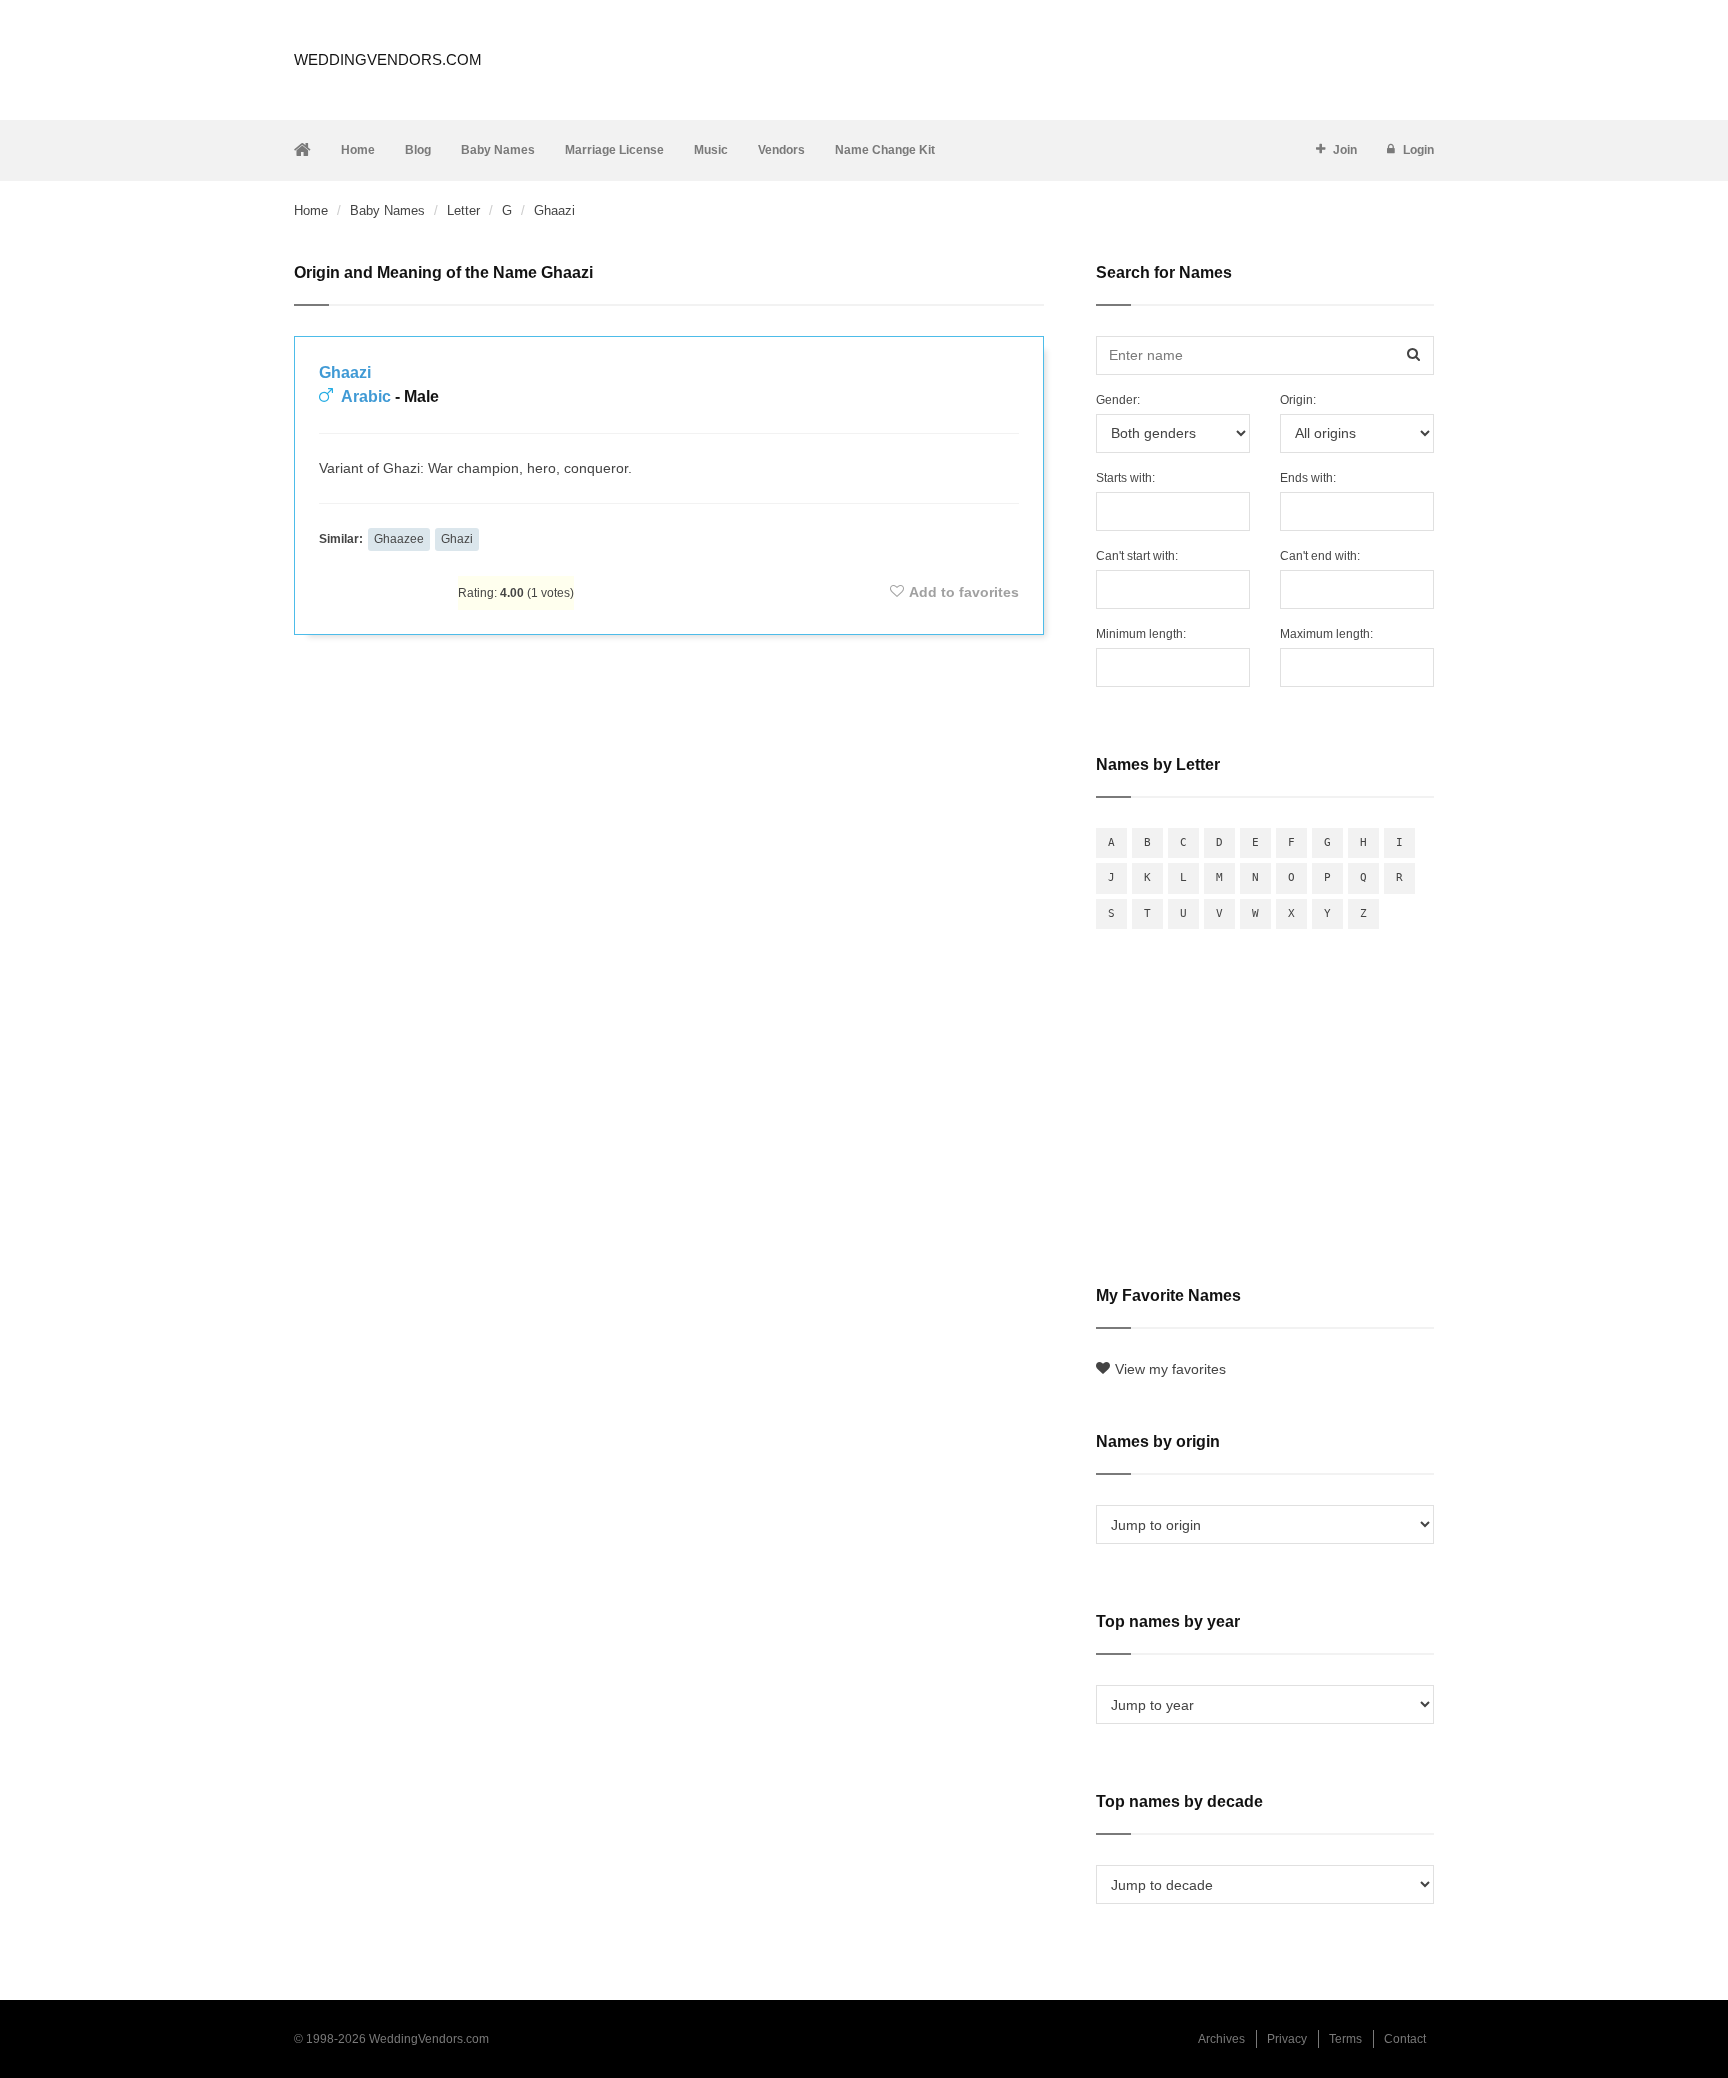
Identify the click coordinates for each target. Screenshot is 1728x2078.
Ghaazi (345, 372)
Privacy (1287, 2039)
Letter (463, 210)
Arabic (366, 396)
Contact (1405, 2039)
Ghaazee (399, 539)
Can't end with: (1320, 556)
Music (711, 150)
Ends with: (1308, 478)
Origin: (1298, 400)
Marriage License (614, 150)
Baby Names (498, 150)
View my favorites (1170, 1369)
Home (358, 150)
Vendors (781, 150)
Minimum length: (1141, 634)
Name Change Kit (885, 150)
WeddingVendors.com (388, 59)
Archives (1221, 2039)
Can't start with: (1137, 556)
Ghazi (457, 539)
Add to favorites (964, 592)
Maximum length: (1326, 634)
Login (1418, 150)
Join (1345, 150)
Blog (418, 150)
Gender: (1118, 400)
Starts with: (1125, 478)
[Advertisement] (669, 704)
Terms (1345, 2039)
